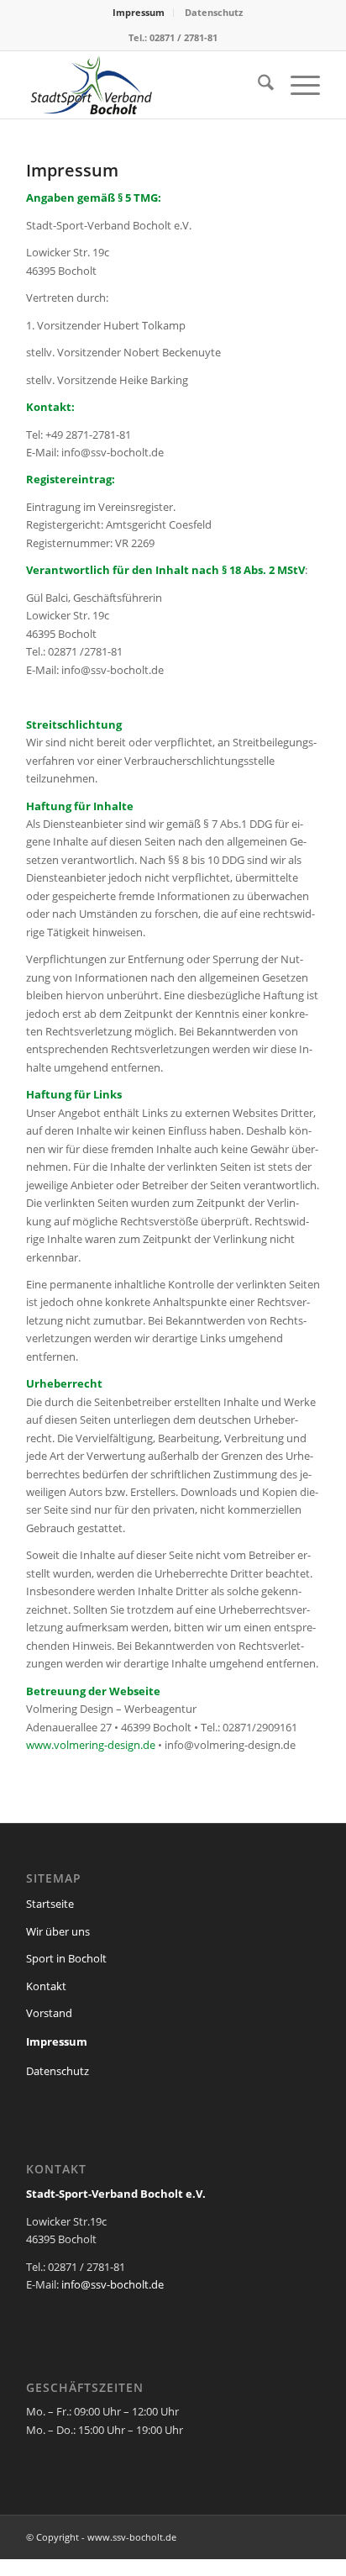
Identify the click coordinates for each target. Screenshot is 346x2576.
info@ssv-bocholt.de (113, 2284)
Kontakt (46, 1986)
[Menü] (297, 85)
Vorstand (49, 2013)
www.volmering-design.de (91, 1745)
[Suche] (257, 85)
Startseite (50, 1904)
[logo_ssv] (144, 85)
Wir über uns (58, 1931)
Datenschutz (214, 12)
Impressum (139, 12)
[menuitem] (139, 13)
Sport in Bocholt (66, 1958)
